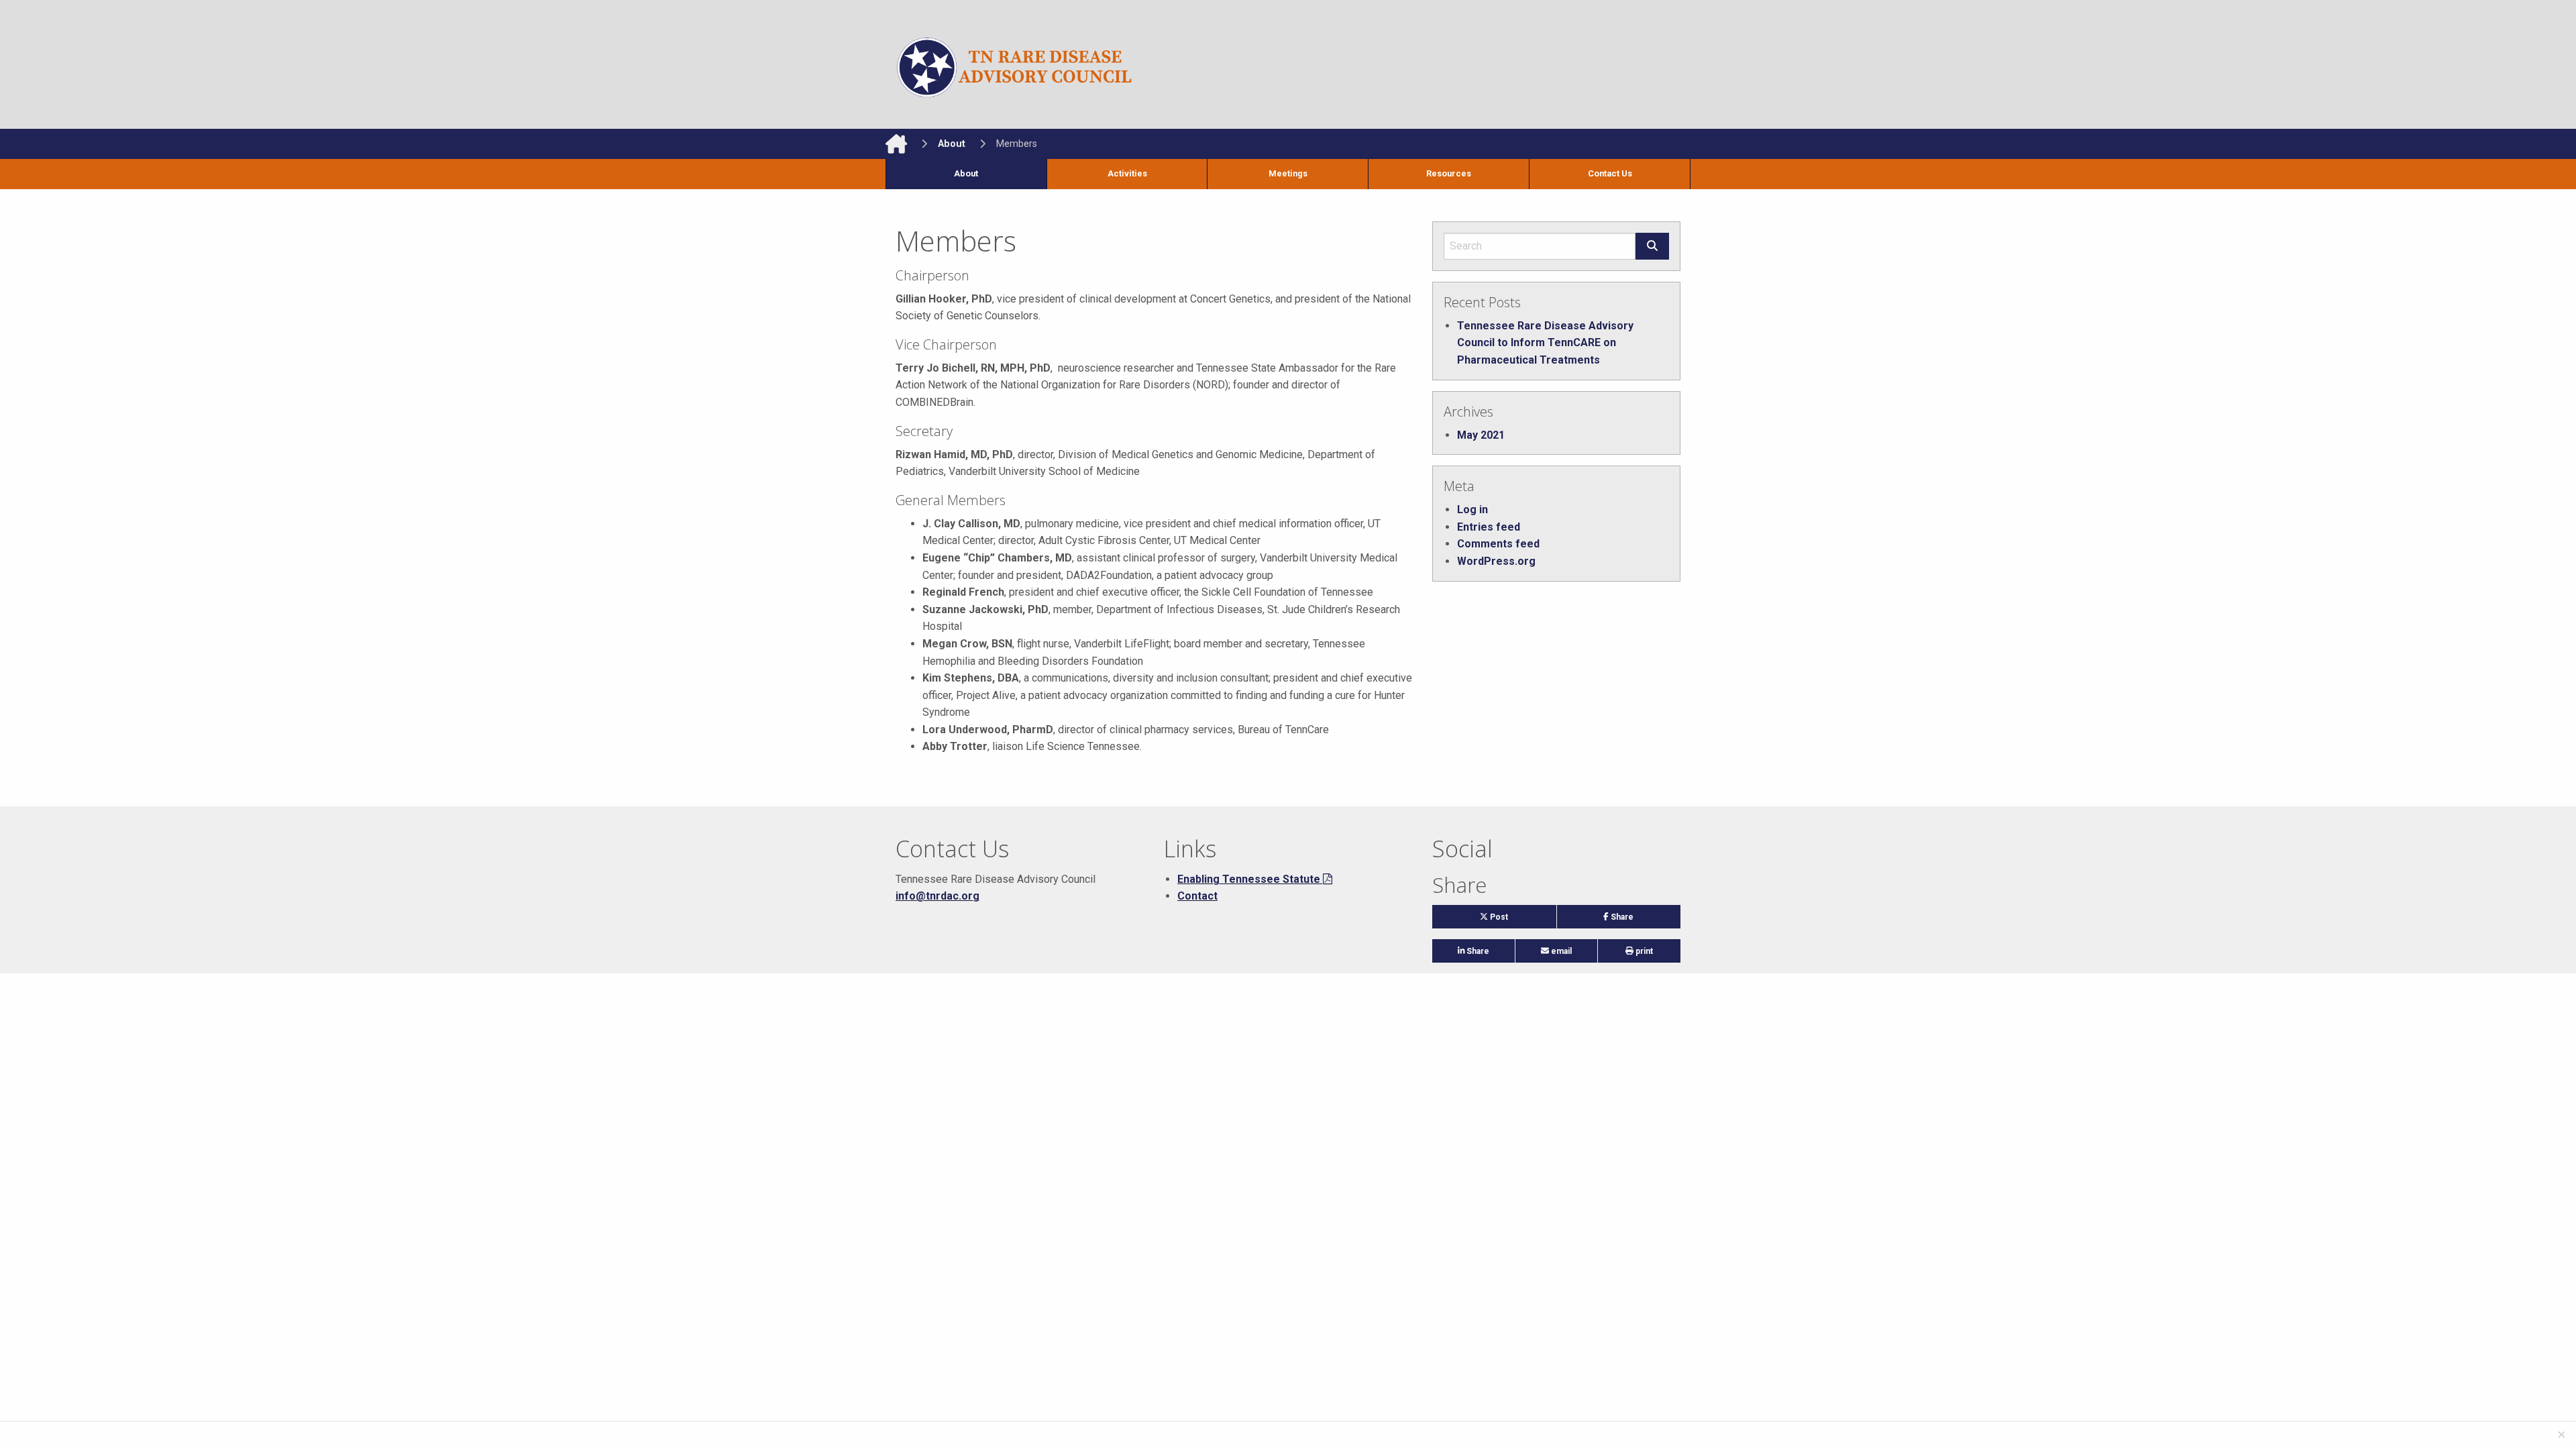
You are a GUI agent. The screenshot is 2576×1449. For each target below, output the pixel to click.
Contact (1197, 896)
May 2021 (1481, 435)
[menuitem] (966, 174)
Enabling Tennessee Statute (1249, 879)
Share (1640, 920)
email (1560, 951)
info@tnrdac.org (937, 896)
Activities (1127, 173)
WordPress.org (1496, 561)
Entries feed (1489, 527)
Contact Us (1610, 173)
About (966, 173)
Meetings (1288, 173)
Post (1510, 920)
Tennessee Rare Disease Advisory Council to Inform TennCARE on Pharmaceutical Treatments (1545, 343)
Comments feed (1498, 544)
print (1643, 951)
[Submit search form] (1652, 246)
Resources (1449, 173)
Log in (1472, 509)
